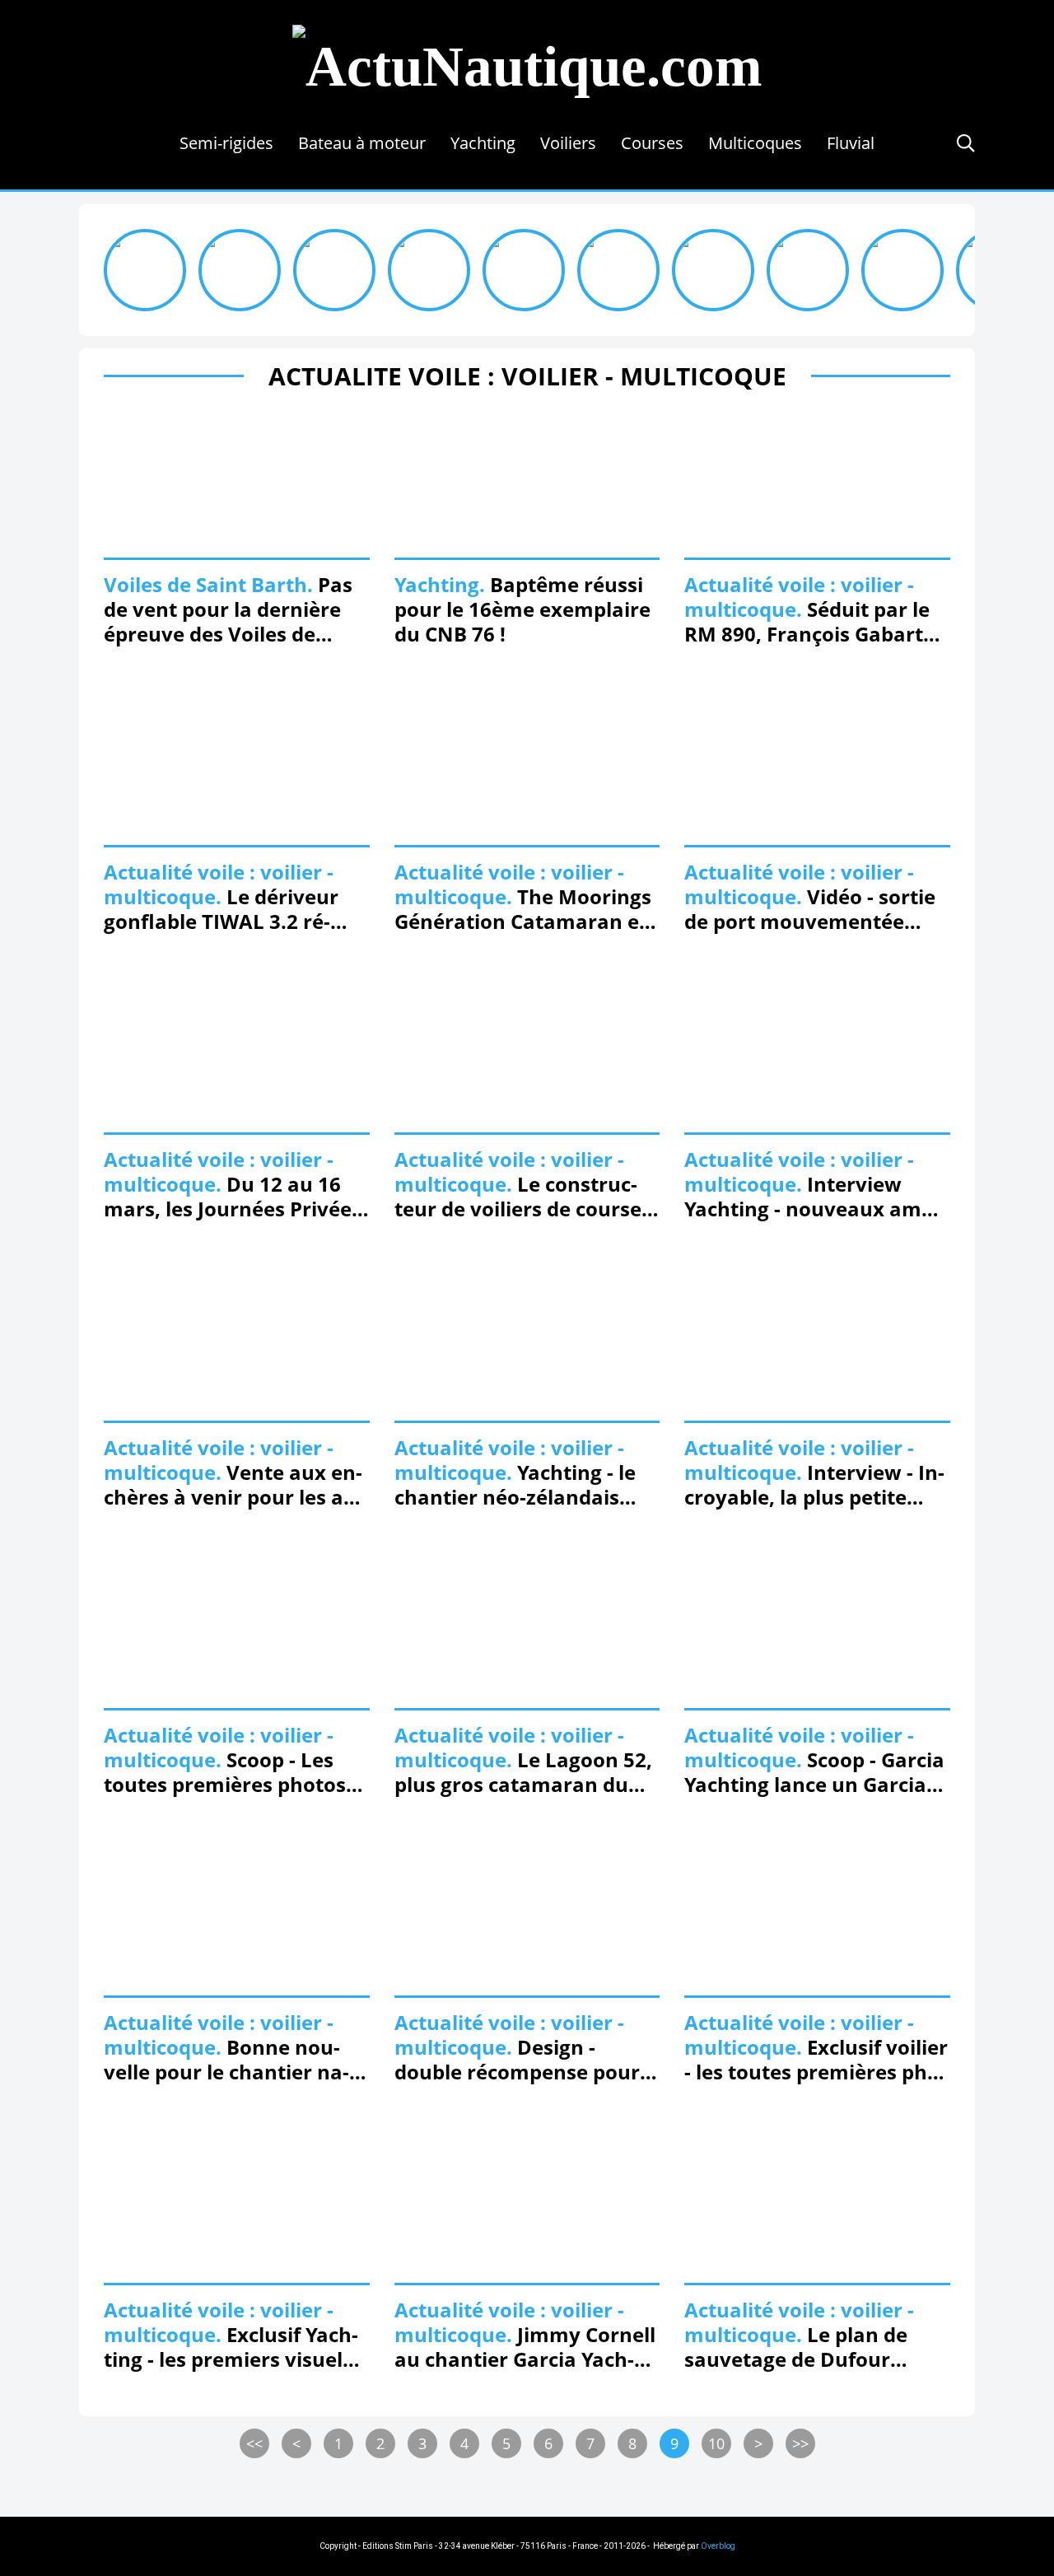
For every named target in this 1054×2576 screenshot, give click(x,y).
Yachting (483, 143)
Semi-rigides (226, 143)
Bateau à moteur (362, 143)
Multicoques (755, 143)
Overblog (718, 2546)
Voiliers (568, 143)
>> (800, 2443)
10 (716, 2443)
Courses (652, 143)
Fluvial (851, 143)
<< (254, 2443)
